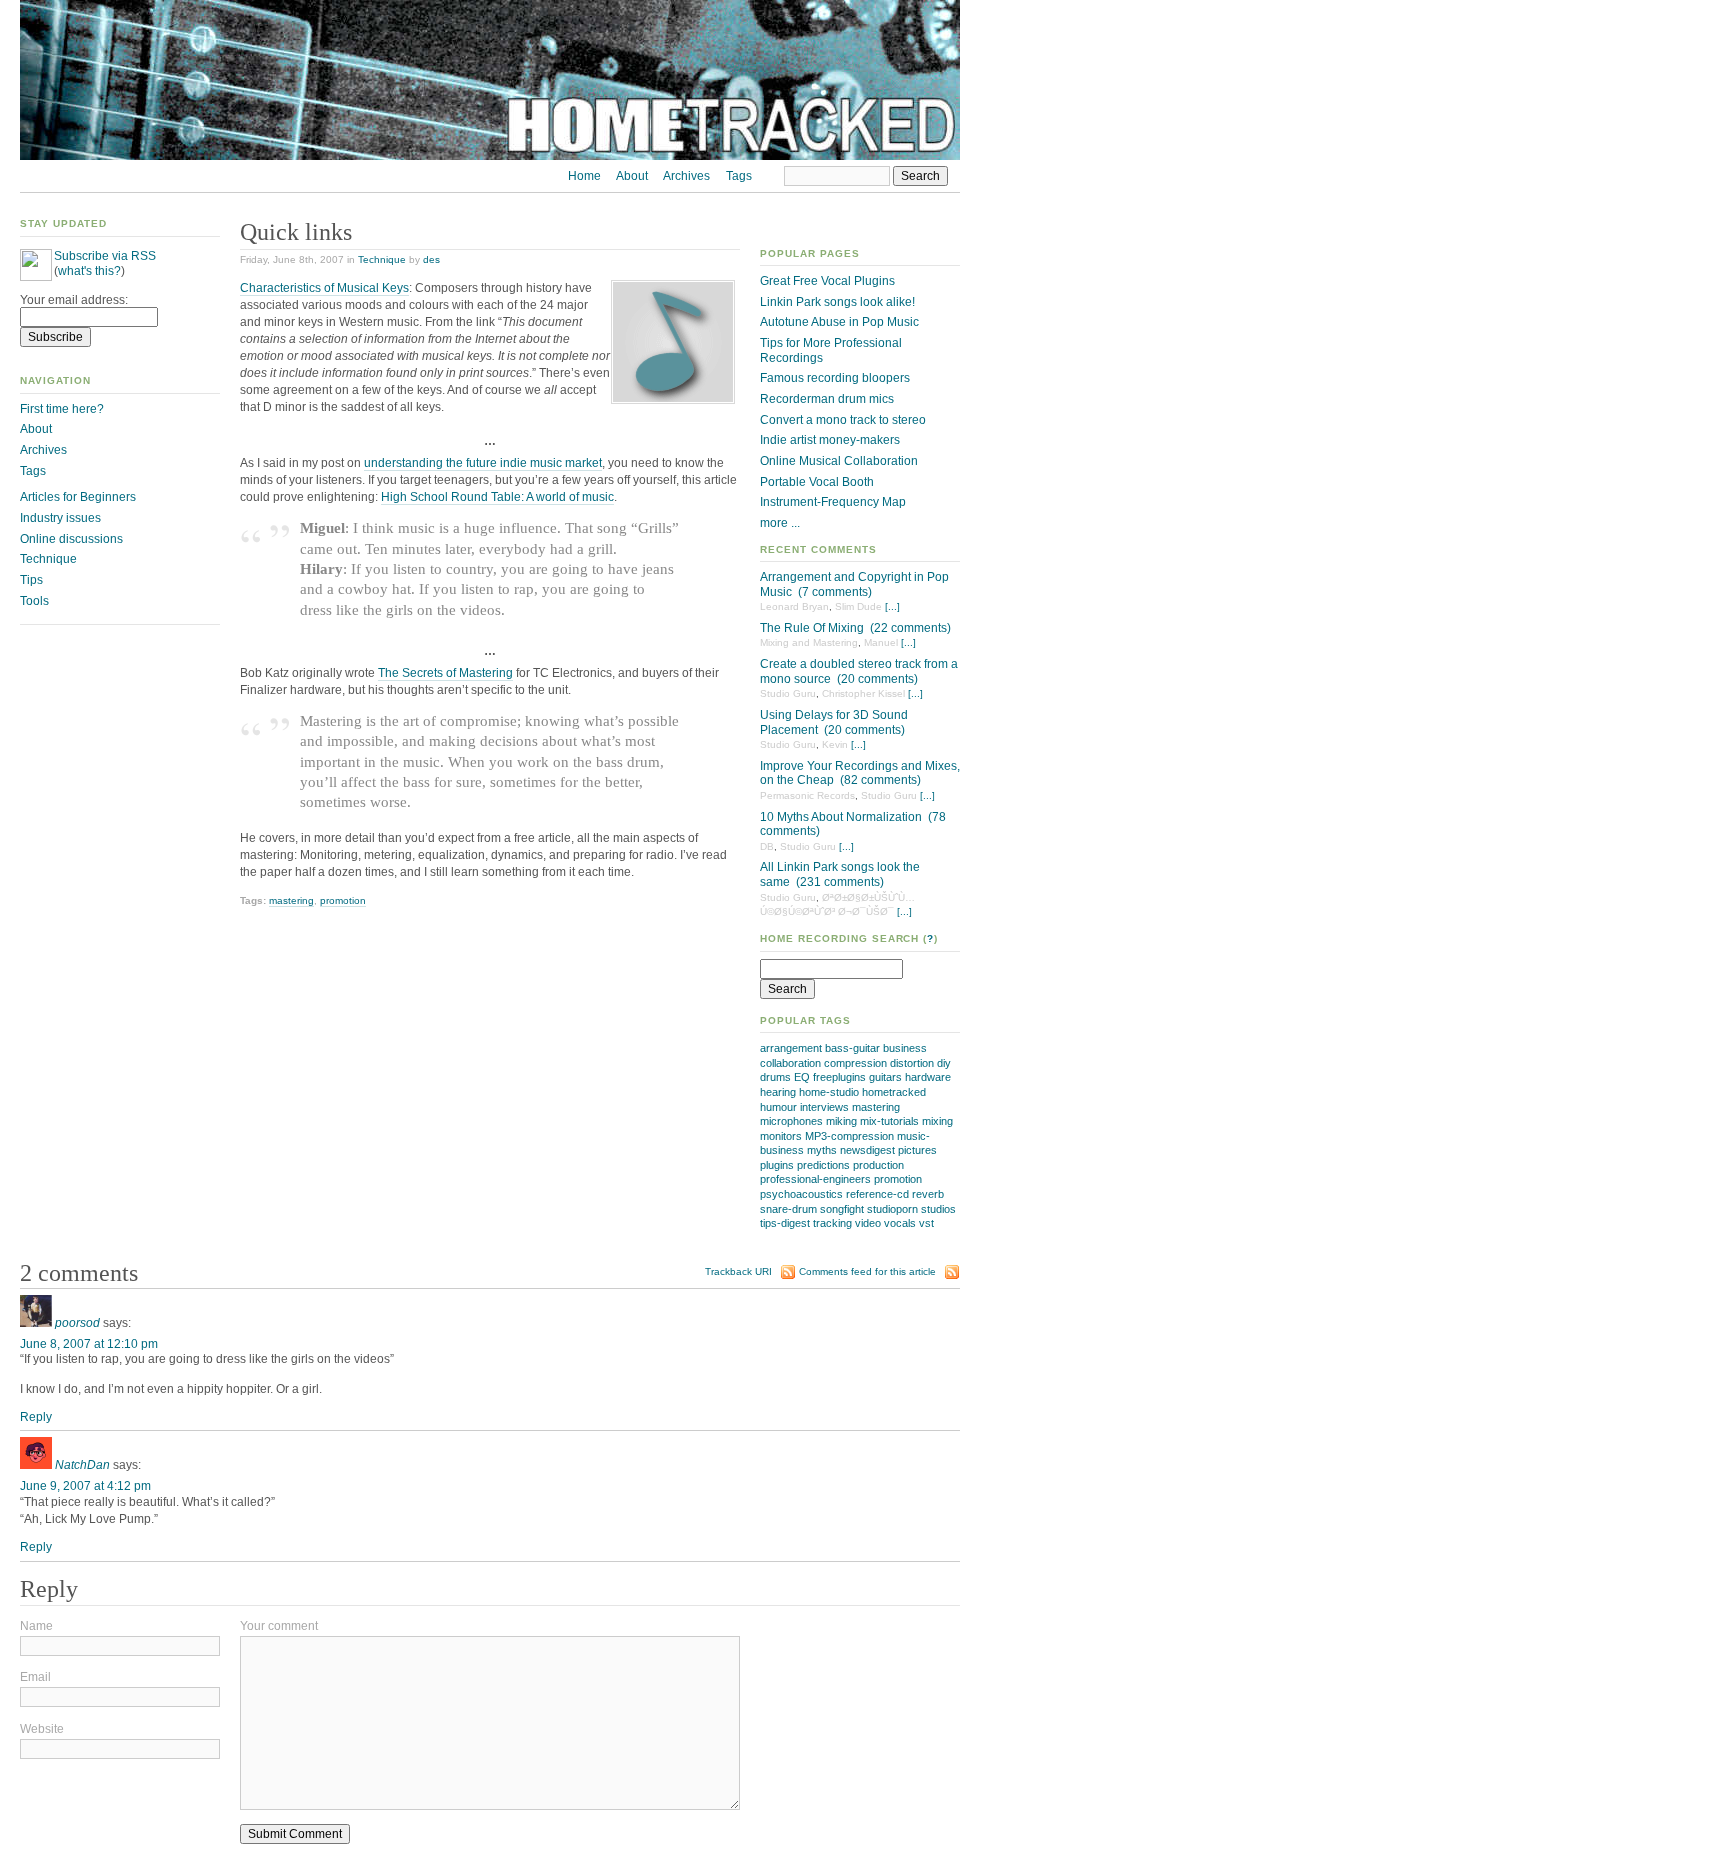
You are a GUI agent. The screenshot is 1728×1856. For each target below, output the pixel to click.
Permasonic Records (807, 795)
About (632, 176)
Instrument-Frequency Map (833, 502)
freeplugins (839, 1077)
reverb (928, 1194)
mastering (876, 1107)
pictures (917, 1150)
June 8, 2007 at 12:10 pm (89, 1344)
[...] (892, 606)
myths (822, 1150)
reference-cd (877, 1194)
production (878, 1165)
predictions (823, 1165)
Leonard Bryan (794, 606)
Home (584, 176)
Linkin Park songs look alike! (837, 302)
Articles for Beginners (78, 497)
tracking (832, 1223)
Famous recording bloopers (835, 378)
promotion (898, 1179)
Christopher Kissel (863, 693)
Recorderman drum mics (827, 399)
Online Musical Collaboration (839, 461)
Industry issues (60, 518)
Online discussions (71, 539)
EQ (802, 1077)
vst (926, 1223)
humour (778, 1107)
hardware (928, 1077)
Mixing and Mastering (809, 642)
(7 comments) (835, 592)
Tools (34, 601)
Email (35, 1677)
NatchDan (82, 1465)
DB (767, 846)
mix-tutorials (889, 1121)
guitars (885, 1077)
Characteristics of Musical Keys (324, 288)
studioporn (892, 1209)
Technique (382, 259)
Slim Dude (858, 606)
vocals (900, 1223)
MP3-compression (849, 1136)
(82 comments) (880, 780)
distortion (912, 1063)
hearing (778, 1092)
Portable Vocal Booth (817, 482)
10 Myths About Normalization (841, 817)
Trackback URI (738, 1271)
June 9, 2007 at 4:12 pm (85, 1486)
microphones (791, 1121)
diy (944, 1063)
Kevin (835, 744)
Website (42, 1729)
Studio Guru (788, 693)
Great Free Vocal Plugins (827, 281)
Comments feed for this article (867, 1271)
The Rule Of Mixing (812, 628)
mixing (937, 1121)
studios (938, 1209)
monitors (781, 1136)
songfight (842, 1209)
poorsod (77, 1323)
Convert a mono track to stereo (843, 420)
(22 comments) (910, 628)
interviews (824, 1107)
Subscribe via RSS (105, 256)
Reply (36, 1417)
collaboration (790, 1063)
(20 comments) (877, 679)
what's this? (89, 271)
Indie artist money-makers (830, 440)
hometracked (894, 1092)
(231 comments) (840, 882)
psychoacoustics (801, 1194)
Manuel (881, 642)
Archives (686, 176)
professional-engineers (815, 1179)
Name (36, 1626)
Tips (31, 580)
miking (841, 1121)
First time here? (62, 409)
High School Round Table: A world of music (497, 497)
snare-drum (788, 1209)
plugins (777, 1165)
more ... (780, 523)
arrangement (791, 1048)
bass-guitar (852, 1048)
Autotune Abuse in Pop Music (839, 322)
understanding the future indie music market (483, 463)
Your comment (279, 1626)
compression (855, 1063)
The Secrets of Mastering (445, 673)
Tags (739, 176)
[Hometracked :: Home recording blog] (490, 156)
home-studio (829, 1092)
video (868, 1223)
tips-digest (785, 1223)
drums (775, 1077)
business (905, 1048)
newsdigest (867, 1150)
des (431, 259)
